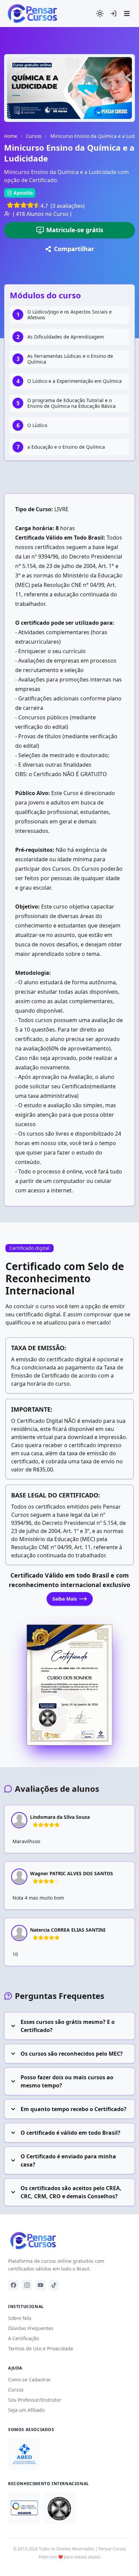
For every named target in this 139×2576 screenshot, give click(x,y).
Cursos (34, 136)
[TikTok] (54, 2285)
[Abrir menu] (127, 14)
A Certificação (23, 2338)
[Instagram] (27, 2285)
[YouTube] (40, 2285)
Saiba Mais (65, 1599)
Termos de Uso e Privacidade (41, 2348)
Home (11, 136)
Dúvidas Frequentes (31, 2328)
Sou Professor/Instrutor (35, 2400)
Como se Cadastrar (30, 2380)
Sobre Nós (20, 2318)
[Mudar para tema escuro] (100, 14)
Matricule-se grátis (75, 230)
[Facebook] (13, 2285)
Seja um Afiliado (26, 2410)
